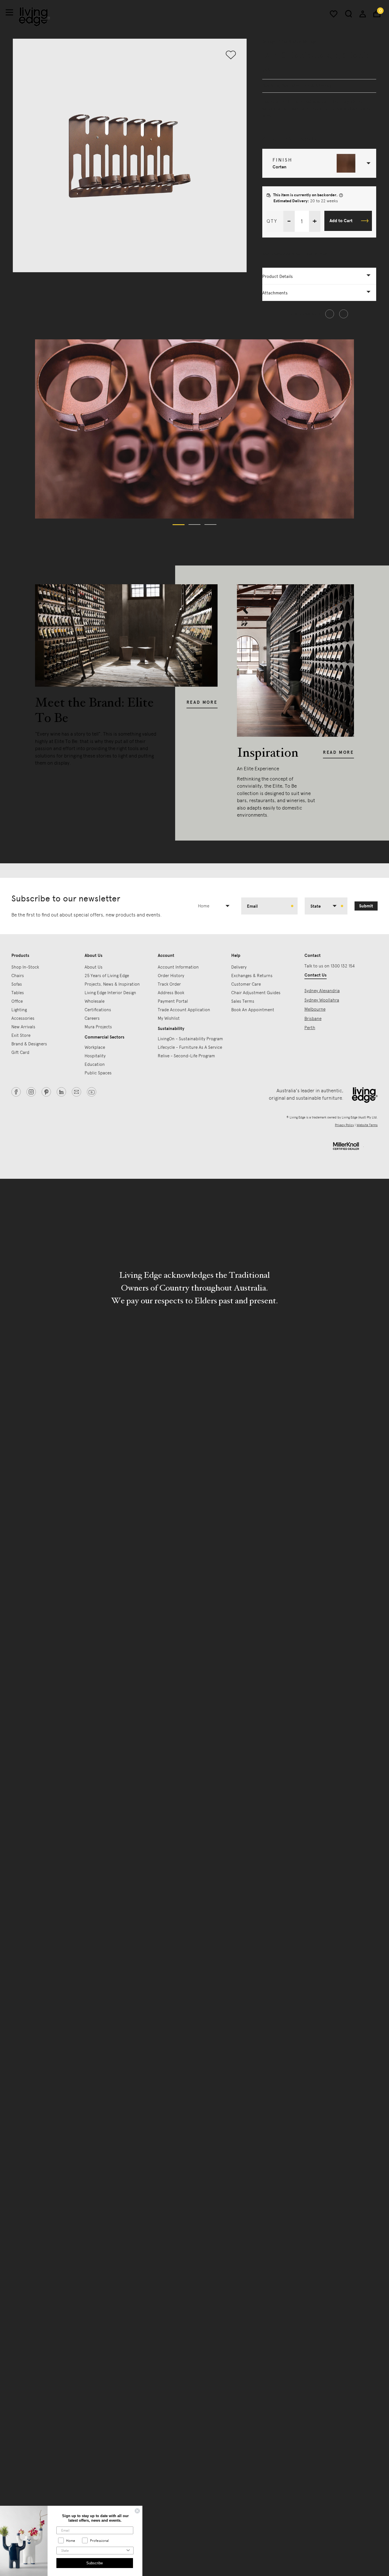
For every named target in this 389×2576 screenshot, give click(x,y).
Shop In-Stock (25, 967)
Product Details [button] (278, 276)
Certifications (98, 1010)
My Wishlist (169, 1018)
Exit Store (21, 1035)
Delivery (239, 967)
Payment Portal (173, 1001)
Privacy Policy (344, 1125)
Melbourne (315, 1009)
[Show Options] (128, 2551)
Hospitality (95, 1056)
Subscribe (95, 2563)
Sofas (17, 984)
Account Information (178, 967)
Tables (18, 993)
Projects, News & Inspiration (112, 984)
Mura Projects (98, 1027)
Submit (366, 906)
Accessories (23, 1018)
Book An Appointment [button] (253, 1010)
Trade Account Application (184, 1010)
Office (17, 1001)
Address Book (171, 993)
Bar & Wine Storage (299, 42)
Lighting (19, 1010)
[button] (320, 163)
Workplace (95, 1047)
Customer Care (246, 984)
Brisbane (313, 1019)
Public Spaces (98, 1073)
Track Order (169, 984)
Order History (171, 976)
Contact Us (316, 975)
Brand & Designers (29, 1044)
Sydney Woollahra (322, 1000)
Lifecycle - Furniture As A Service (190, 1047)
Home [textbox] (204, 906)
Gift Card (20, 1052)
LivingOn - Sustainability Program (190, 1039)
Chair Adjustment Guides (256, 993)
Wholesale (95, 1001)
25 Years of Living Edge (107, 976)
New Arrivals (23, 1027)
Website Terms (367, 1125)
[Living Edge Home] (34, 17)
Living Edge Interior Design (110, 993)
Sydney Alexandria (322, 991)
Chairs (18, 976)
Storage (269, 42)
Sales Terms (243, 1001)
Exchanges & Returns (252, 976)
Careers (92, 1018)
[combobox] (216, 906)
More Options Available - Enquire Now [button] (295, 254)
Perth (310, 1028)
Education (95, 1064)
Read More (202, 702)
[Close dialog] (137, 2511)
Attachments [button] (275, 293)
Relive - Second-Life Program (186, 1056)
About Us (94, 967)
